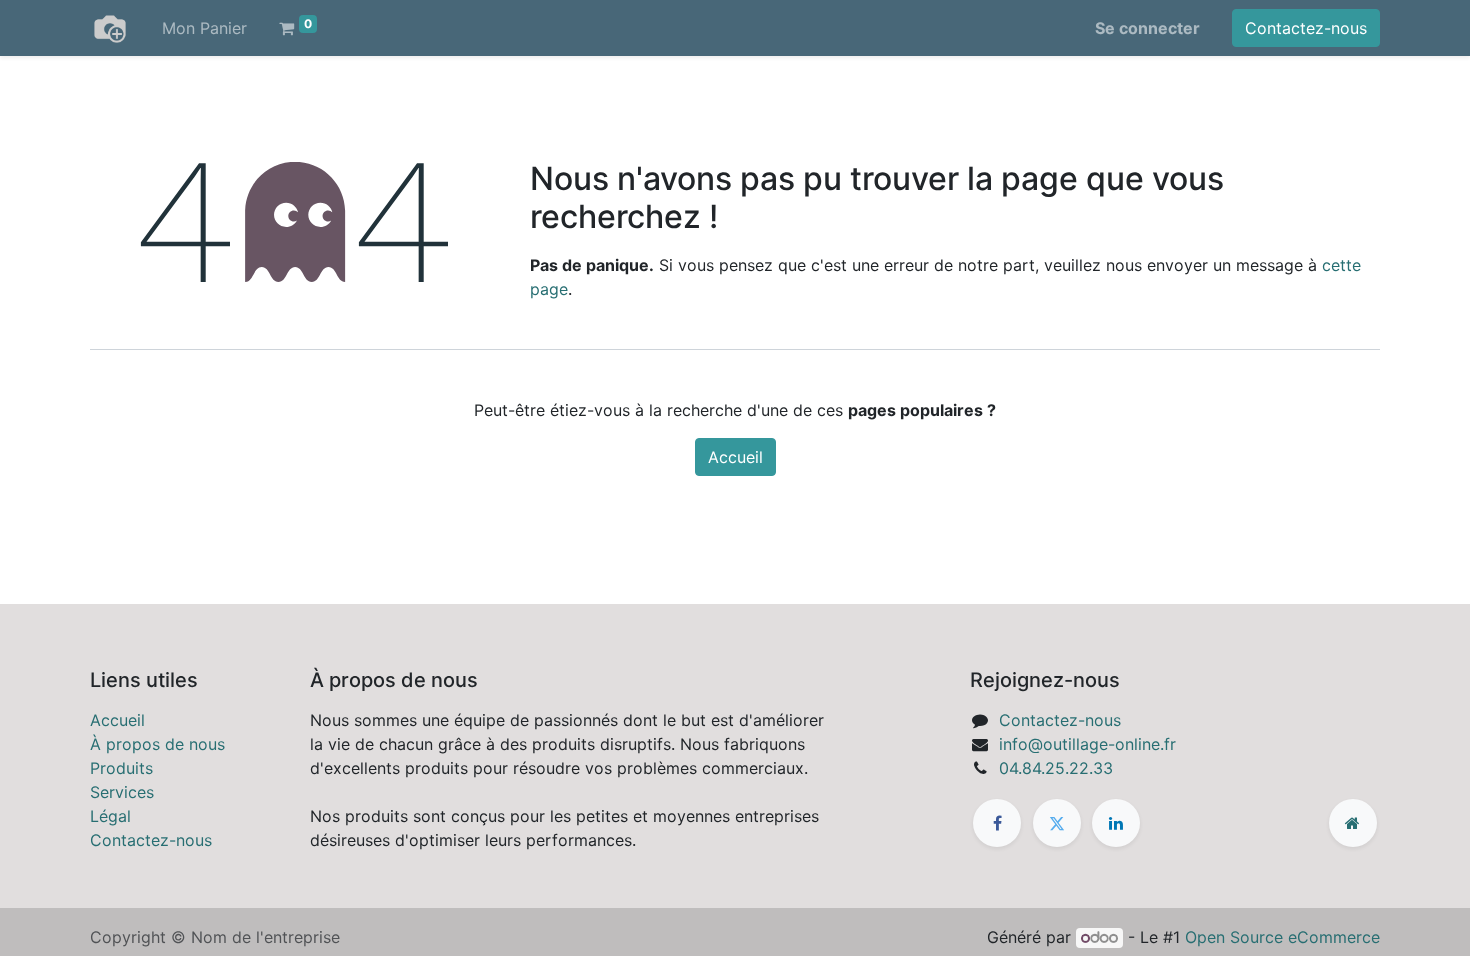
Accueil (735, 457)
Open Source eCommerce (1282, 937)
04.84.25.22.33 (1056, 768)
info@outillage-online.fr (1087, 744)
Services (122, 792)
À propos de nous (157, 744)
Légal (110, 816)
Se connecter (1147, 28)
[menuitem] (204, 28)
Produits (121, 768)
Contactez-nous (1306, 28)
